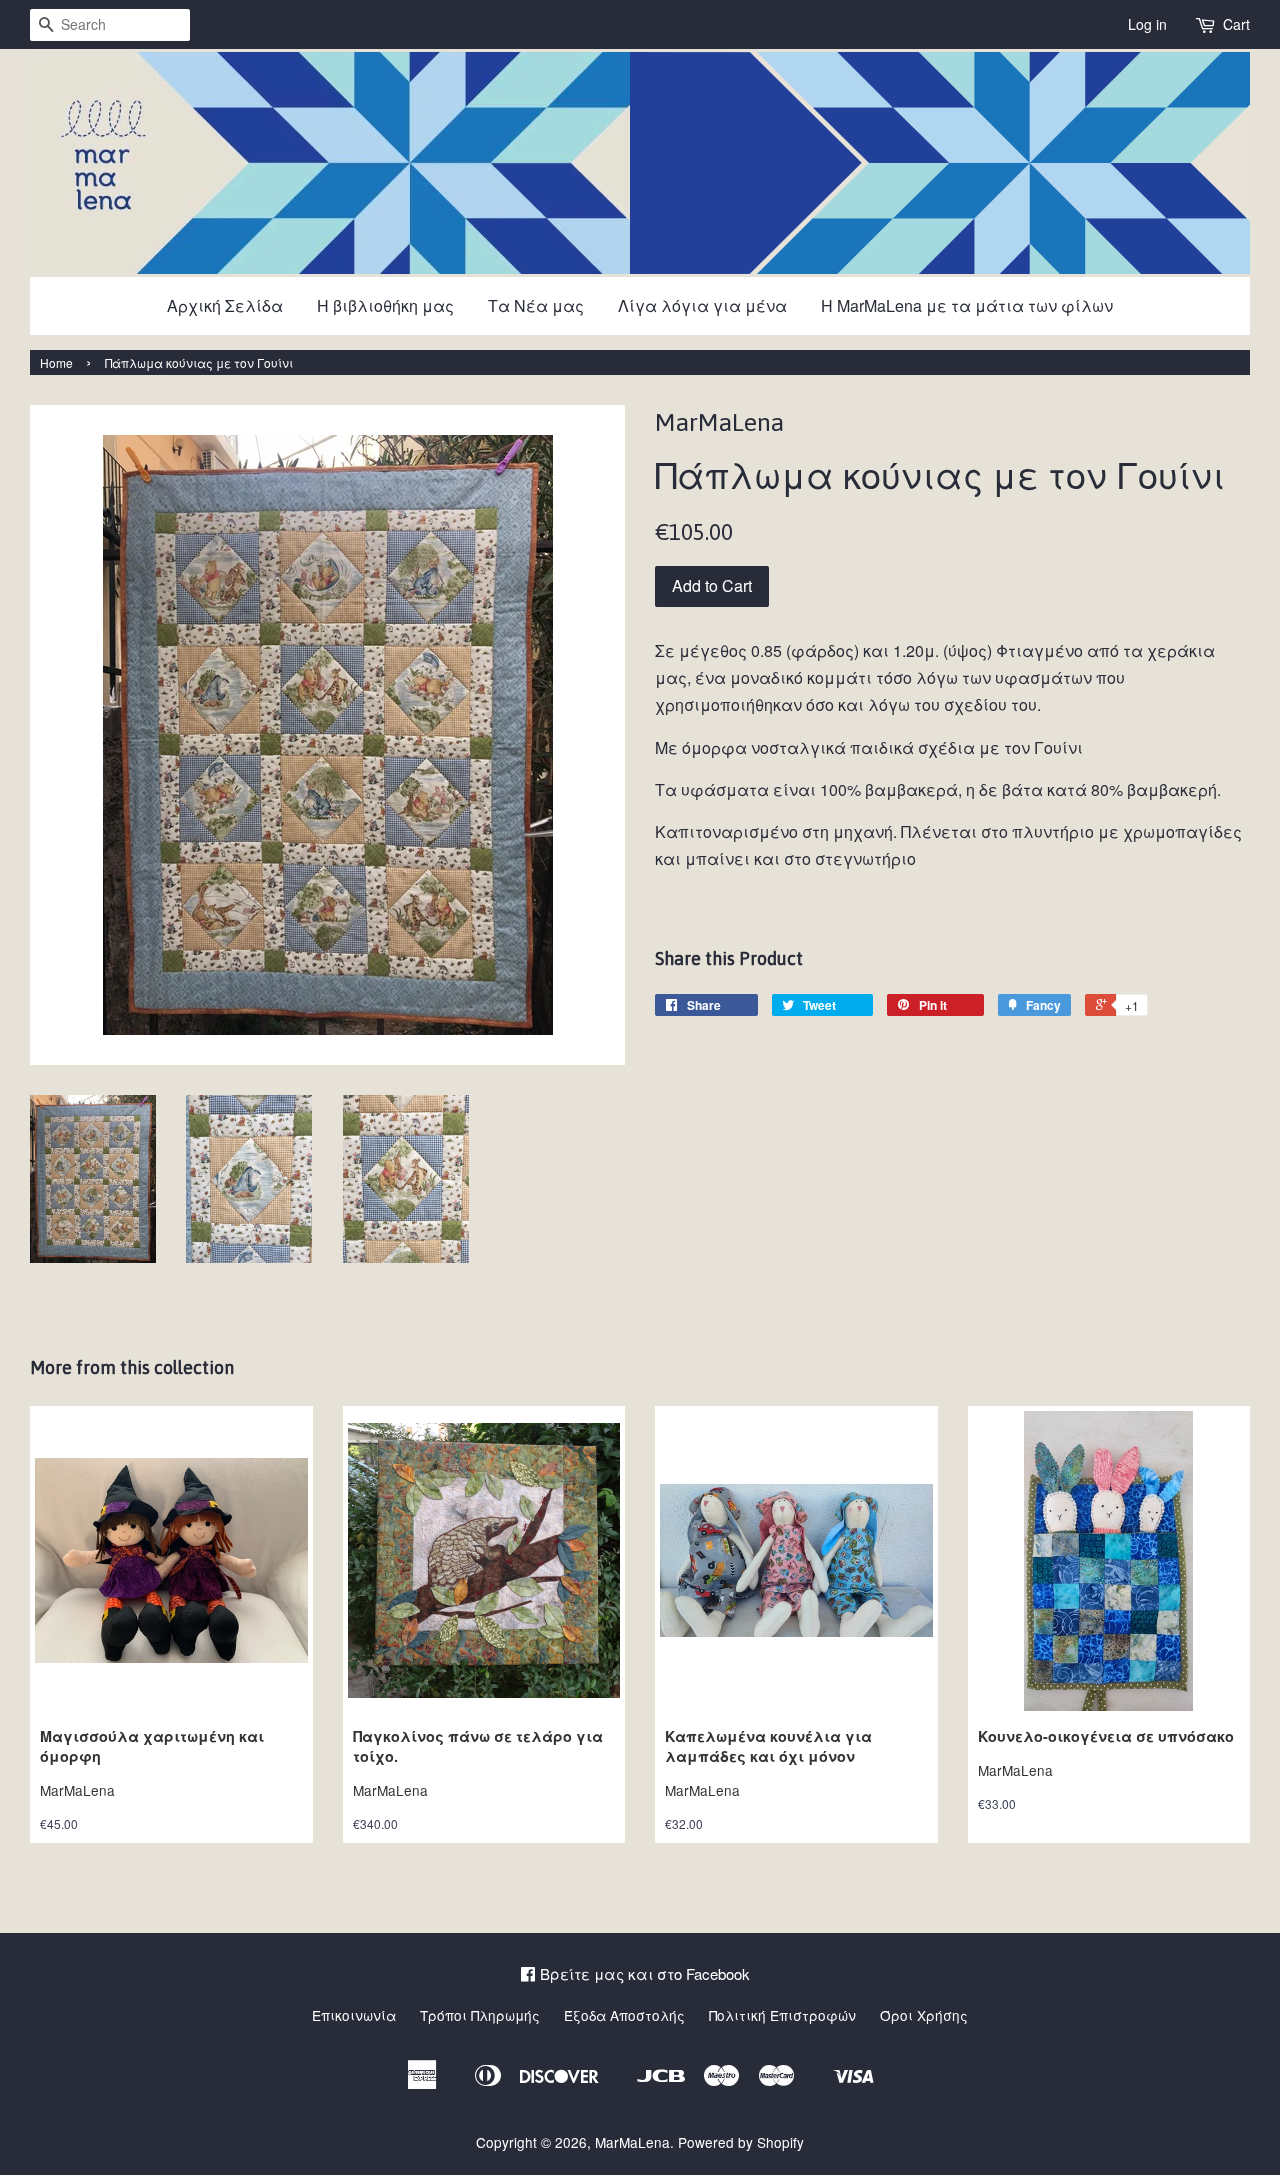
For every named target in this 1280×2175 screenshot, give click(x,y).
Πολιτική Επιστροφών (782, 2015)
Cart (1236, 24)
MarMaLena (632, 2142)
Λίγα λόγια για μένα (702, 305)
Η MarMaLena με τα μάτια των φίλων (967, 305)
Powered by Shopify (741, 2142)
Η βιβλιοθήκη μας (385, 305)
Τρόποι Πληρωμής (480, 2015)
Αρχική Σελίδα (225, 305)
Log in (1147, 24)
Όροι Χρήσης (924, 2015)
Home (56, 362)
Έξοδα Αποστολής (624, 2015)
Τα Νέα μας (536, 305)
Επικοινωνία (354, 2015)
